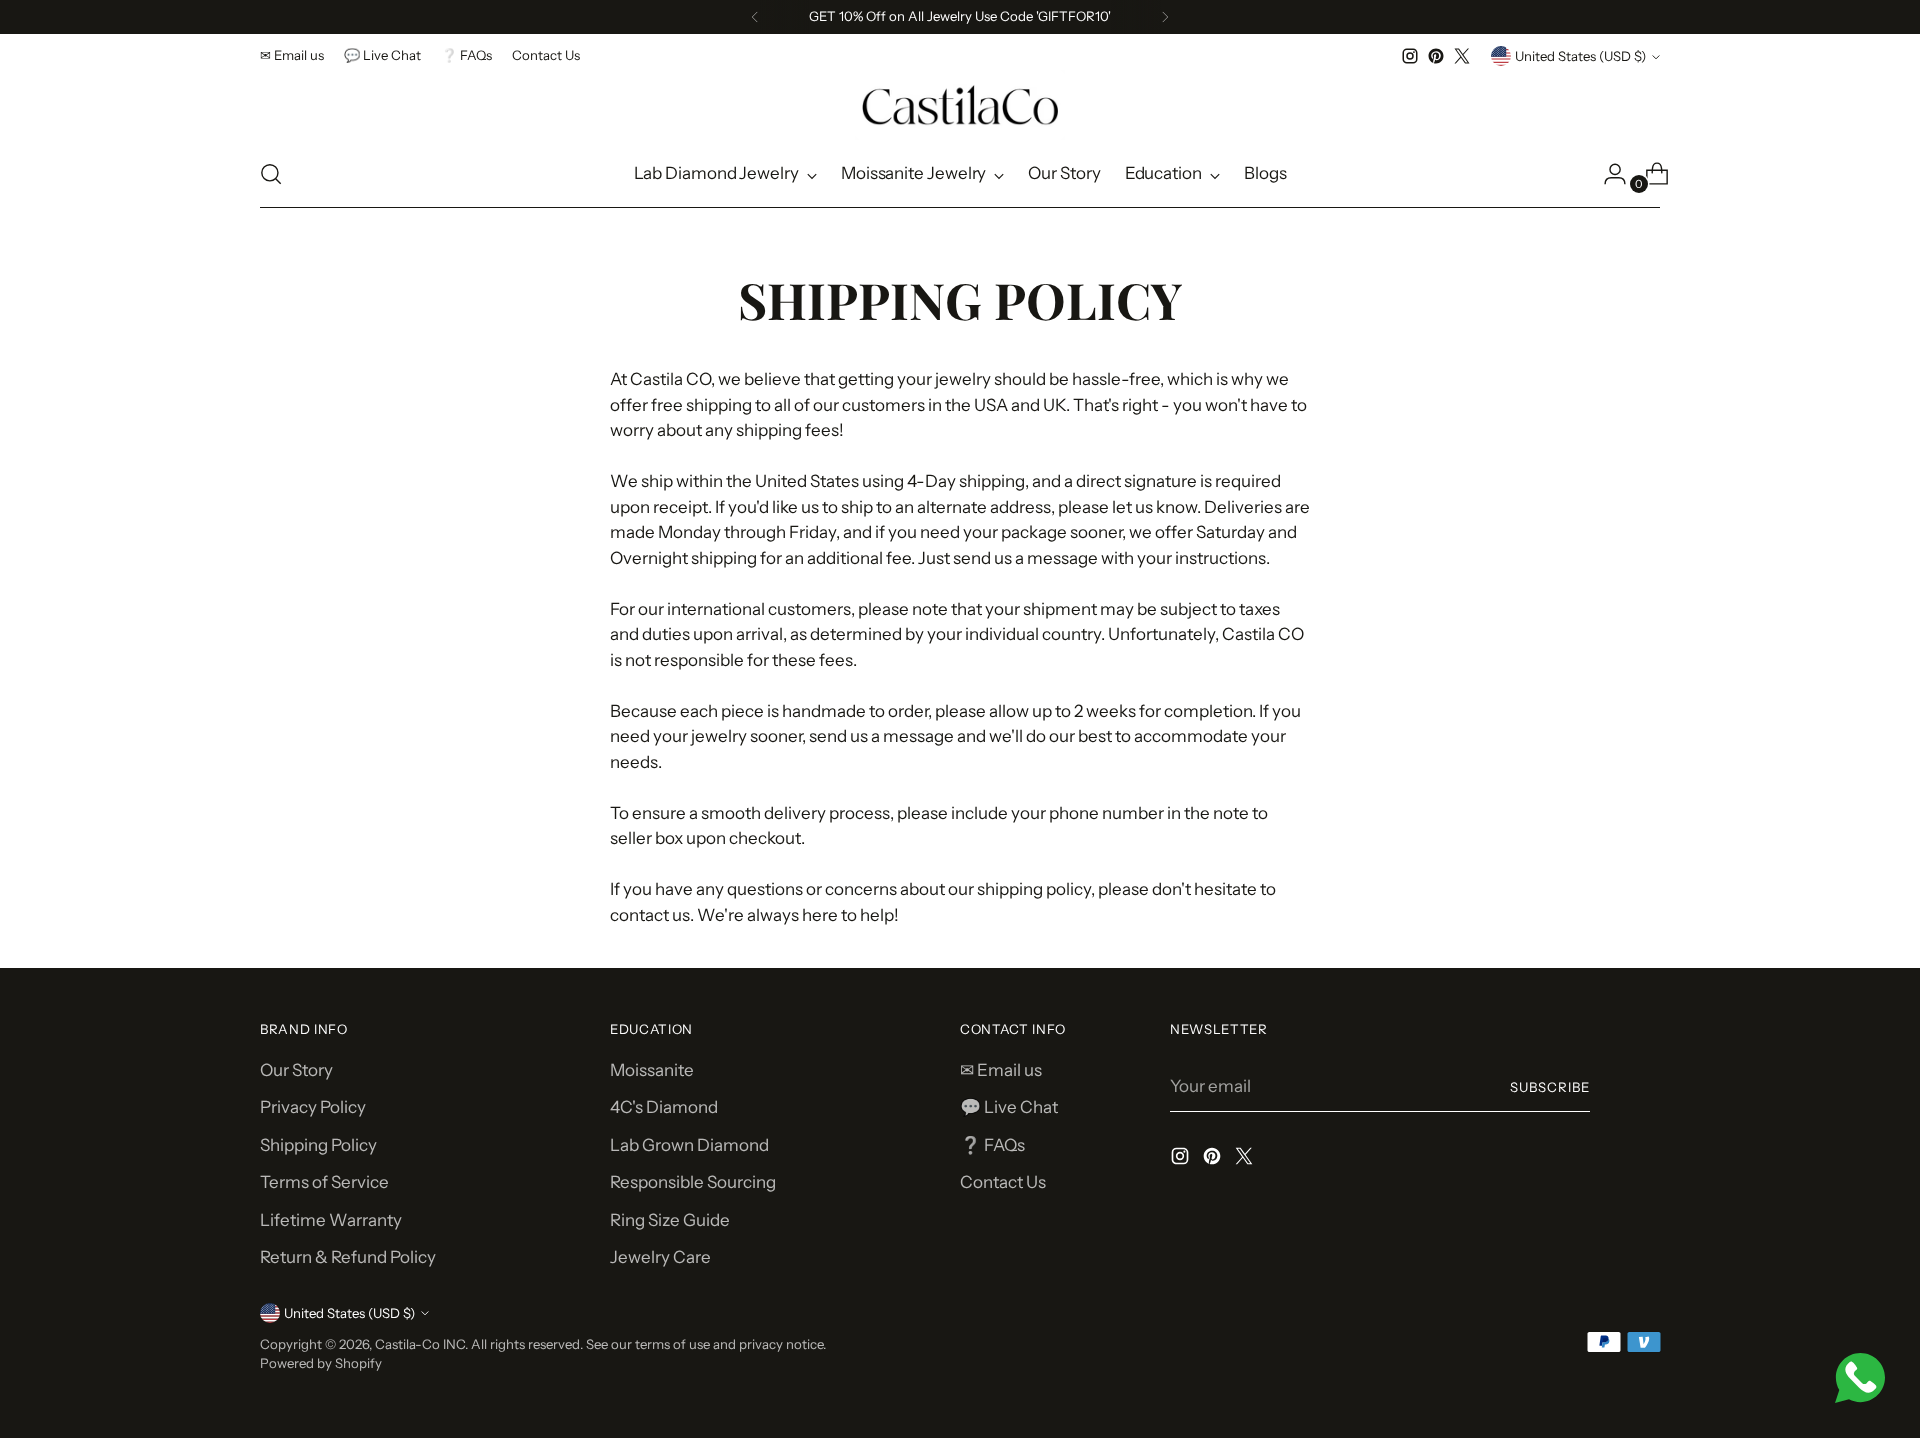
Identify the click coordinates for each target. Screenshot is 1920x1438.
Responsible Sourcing (693, 1182)
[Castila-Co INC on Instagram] (1410, 56)
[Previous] (755, 17)
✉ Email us (1001, 1070)
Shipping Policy (318, 1145)
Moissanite (652, 1070)
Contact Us (1003, 1182)
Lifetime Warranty (331, 1220)
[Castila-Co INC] (960, 105)
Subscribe (1550, 1087)
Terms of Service (324, 1182)
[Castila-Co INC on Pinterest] (1436, 56)
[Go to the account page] (1607, 174)
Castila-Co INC (420, 1344)
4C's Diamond (664, 1107)
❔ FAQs (992, 1145)
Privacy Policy (313, 1107)
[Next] (1165, 17)
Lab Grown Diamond (689, 1145)
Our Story (296, 1070)
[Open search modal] (271, 174)
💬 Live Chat (1009, 1107)
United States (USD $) (1580, 56)
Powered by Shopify (321, 1363)
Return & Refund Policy (348, 1257)
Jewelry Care (660, 1257)
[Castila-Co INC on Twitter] (1462, 56)
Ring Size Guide (670, 1220)
